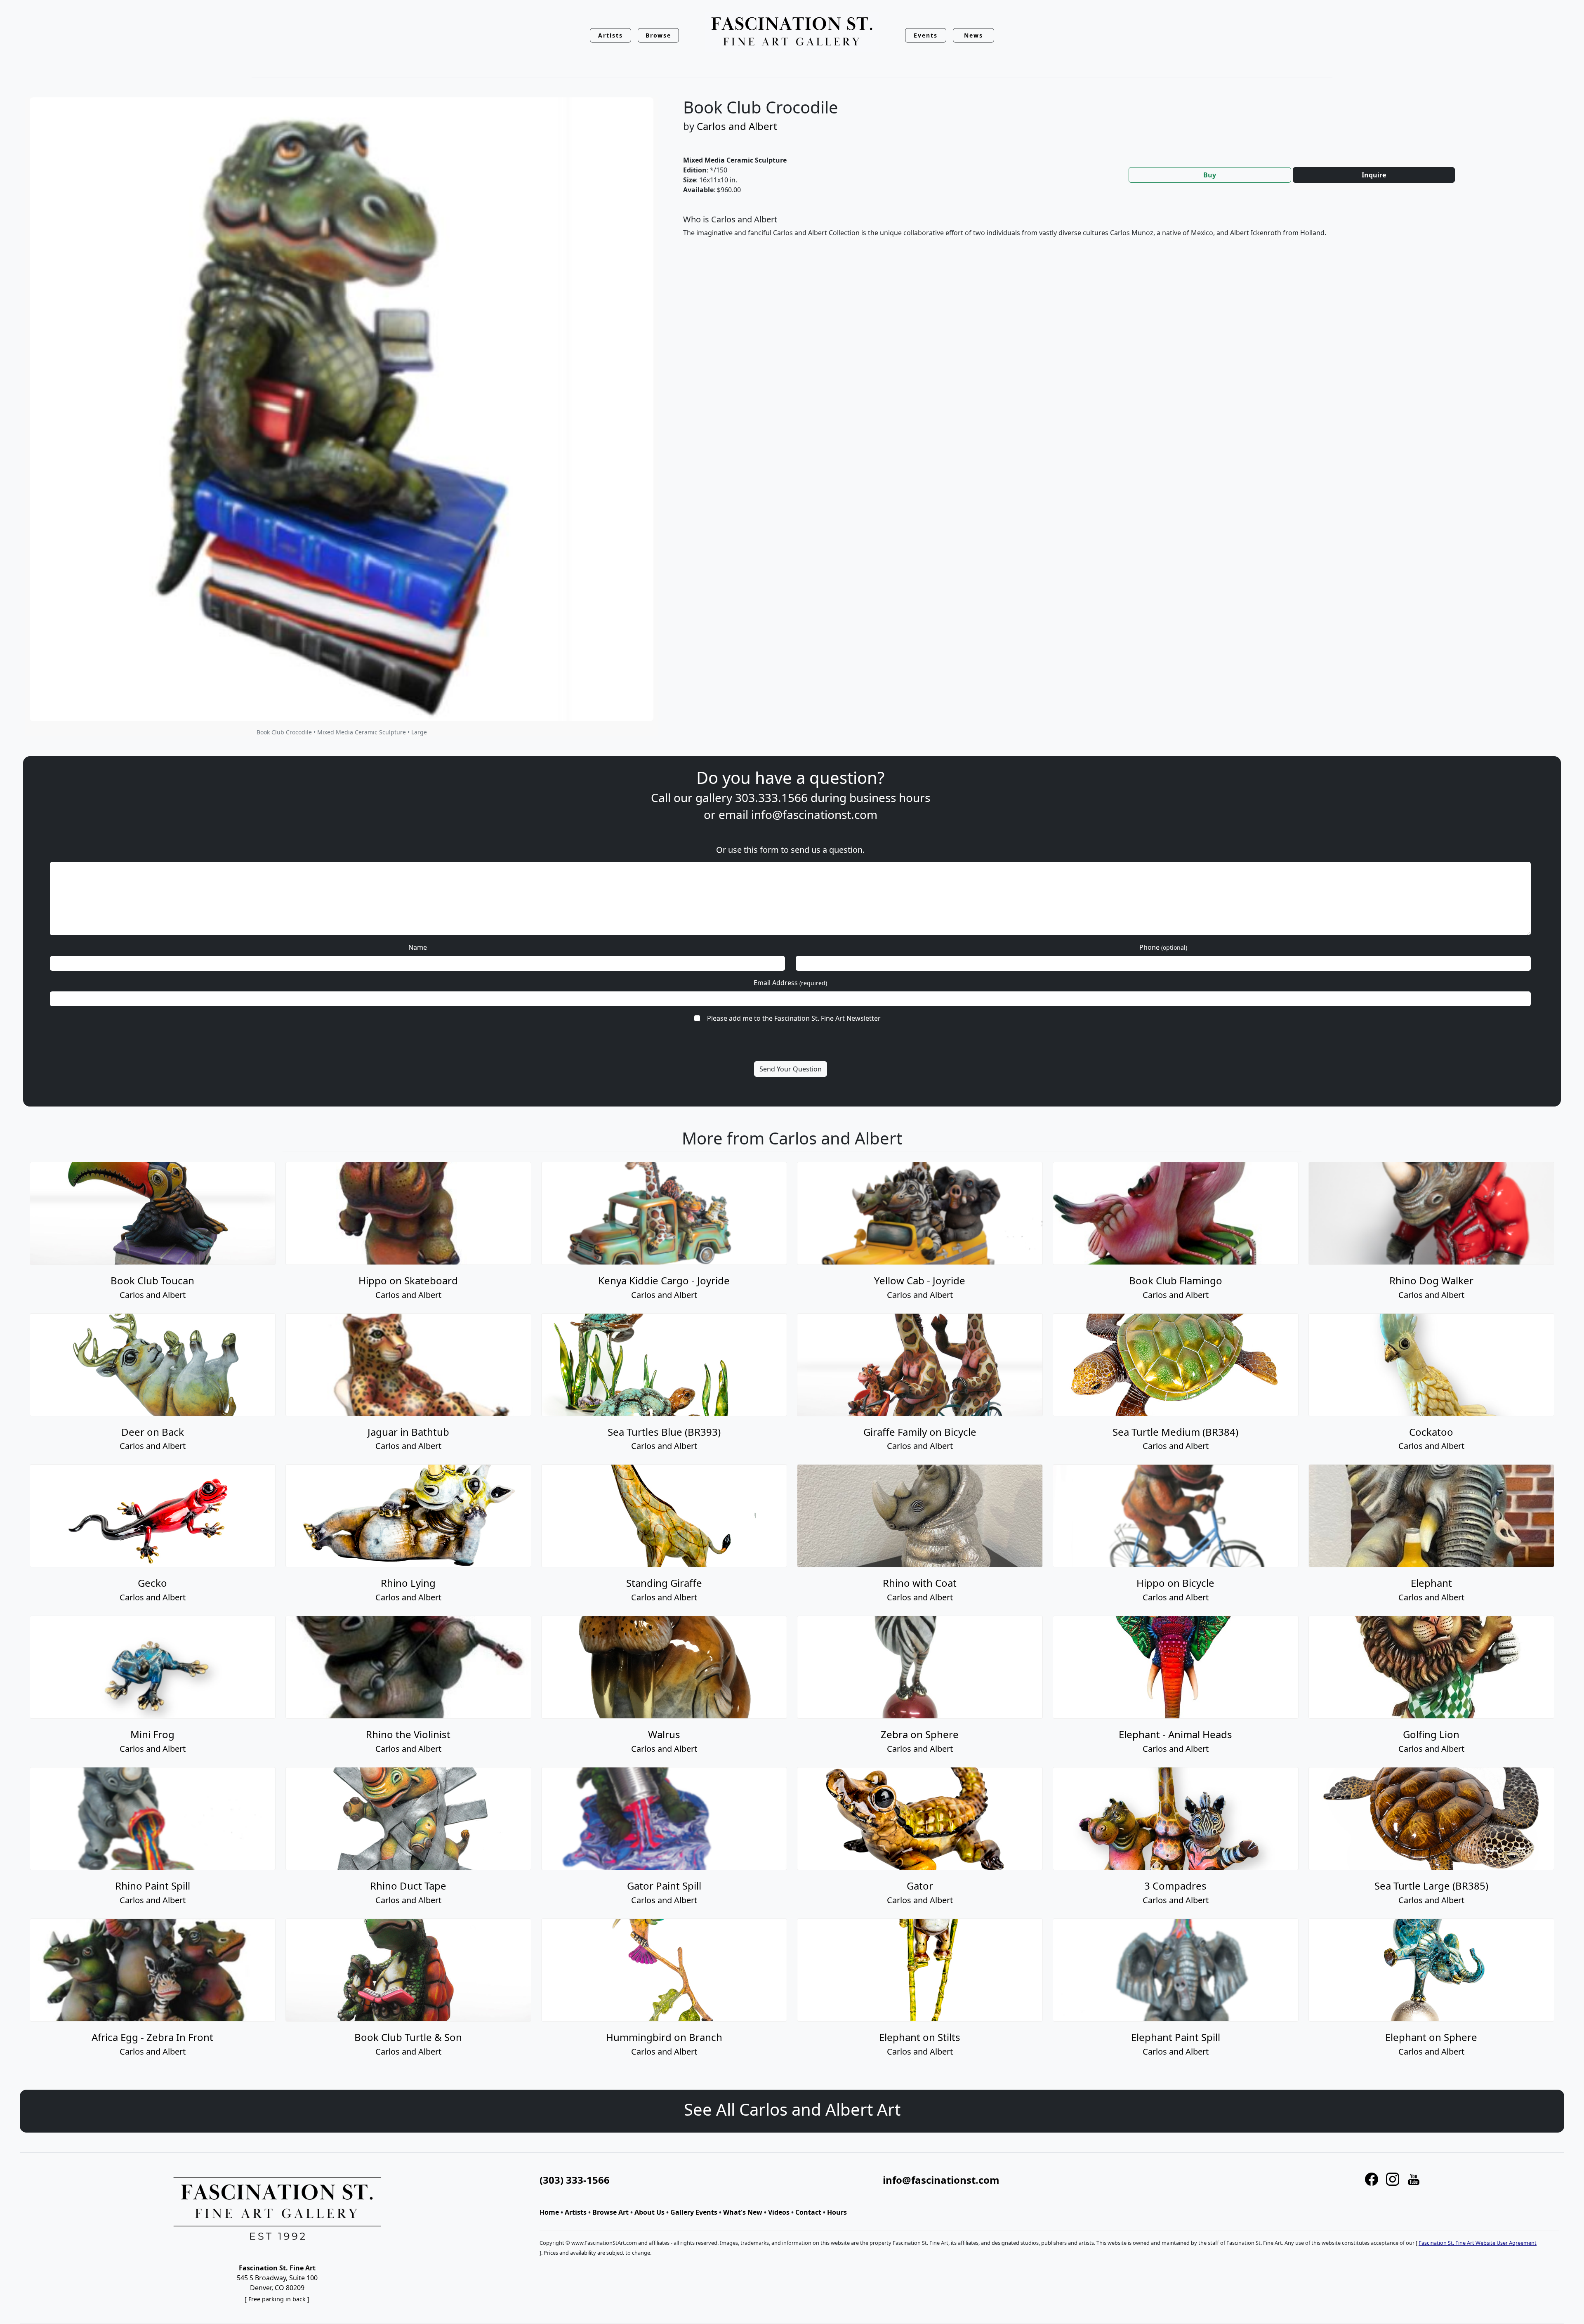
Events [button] (926, 35)
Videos (779, 2212)
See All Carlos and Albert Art (792, 2109)
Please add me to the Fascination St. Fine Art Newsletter (794, 1018)
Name (418, 947)
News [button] (973, 35)
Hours (837, 2212)
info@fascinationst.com (814, 814)
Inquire (1374, 175)
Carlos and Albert (737, 126)
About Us (649, 2212)
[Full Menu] (792, 32)
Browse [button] (659, 35)
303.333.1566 (771, 797)
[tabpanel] (1114, 233)
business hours (890, 797)
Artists (576, 2212)
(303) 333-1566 (575, 2180)
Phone (1163, 947)
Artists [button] (610, 35)
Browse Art (610, 2212)
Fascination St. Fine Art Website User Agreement (1478, 2243)
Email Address (790, 983)
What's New (743, 2212)
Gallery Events (694, 2212)
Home (549, 2212)
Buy (1210, 175)
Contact (808, 2212)
